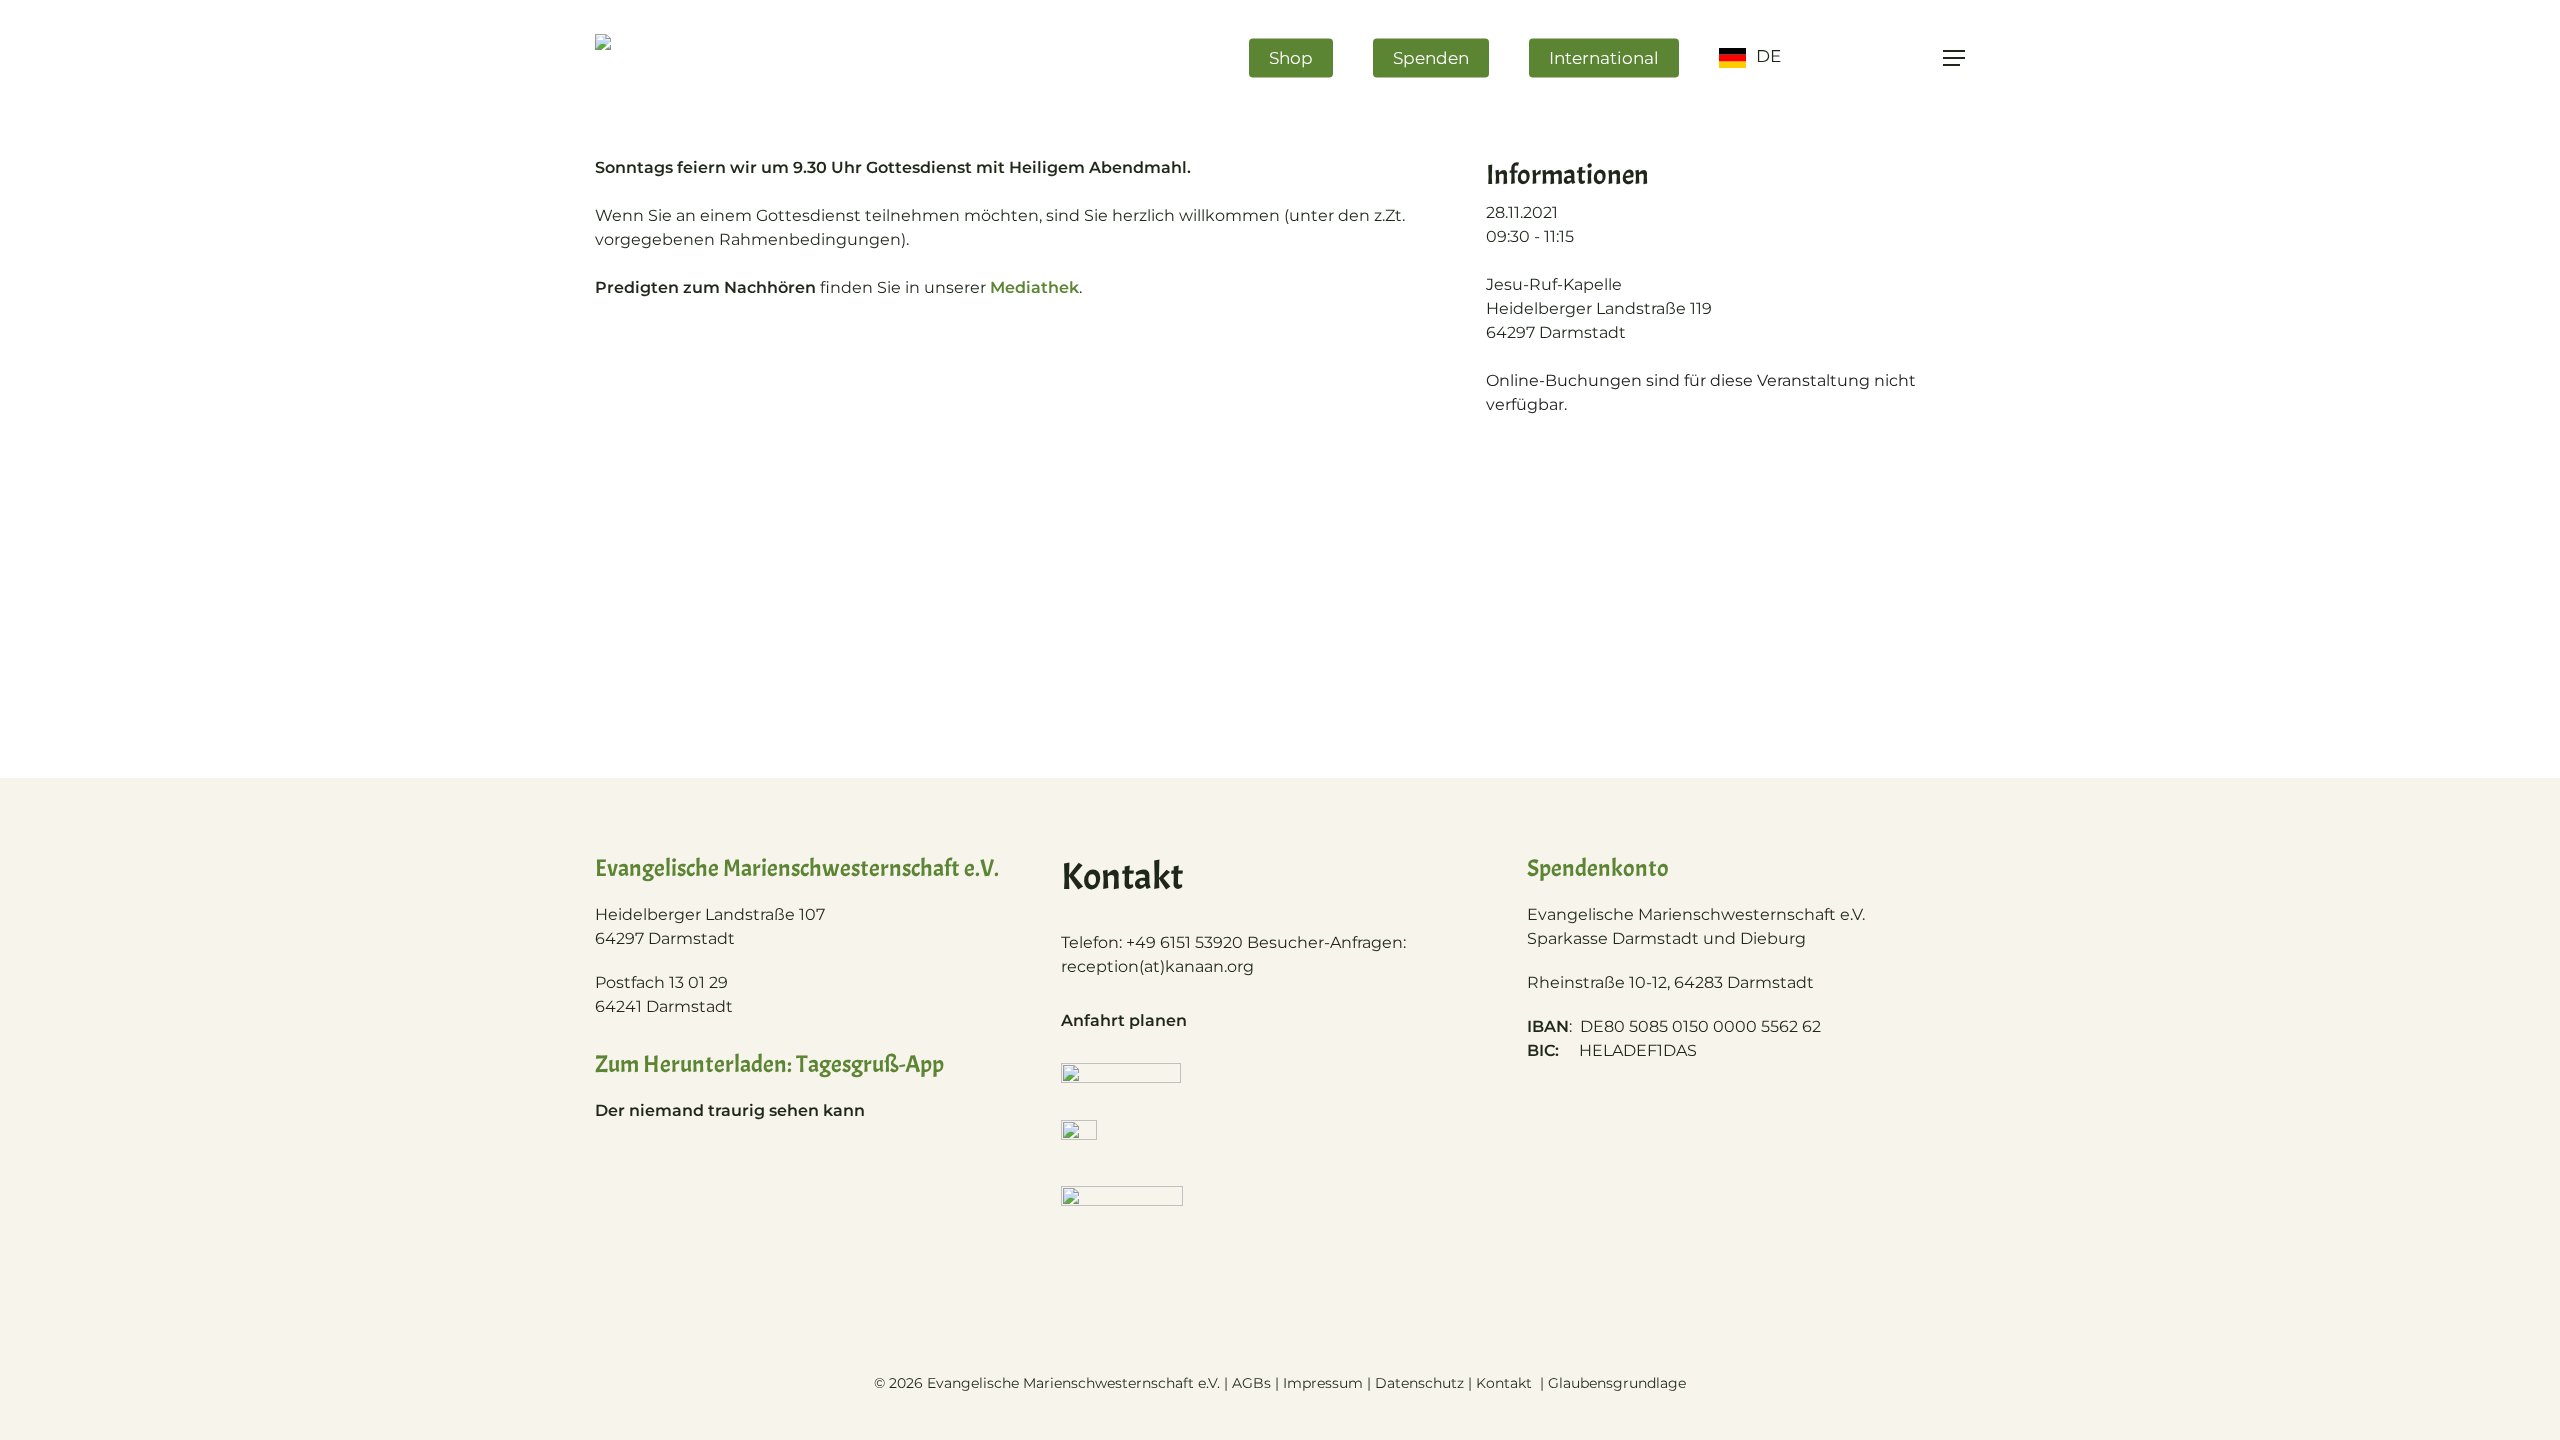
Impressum (1323, 1383)
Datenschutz (1419, 1383)
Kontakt (1506, 1383)
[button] (1954, 58)
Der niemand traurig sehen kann (730, 1110)
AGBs (1251, 1383)
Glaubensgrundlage (1617, 1383)
